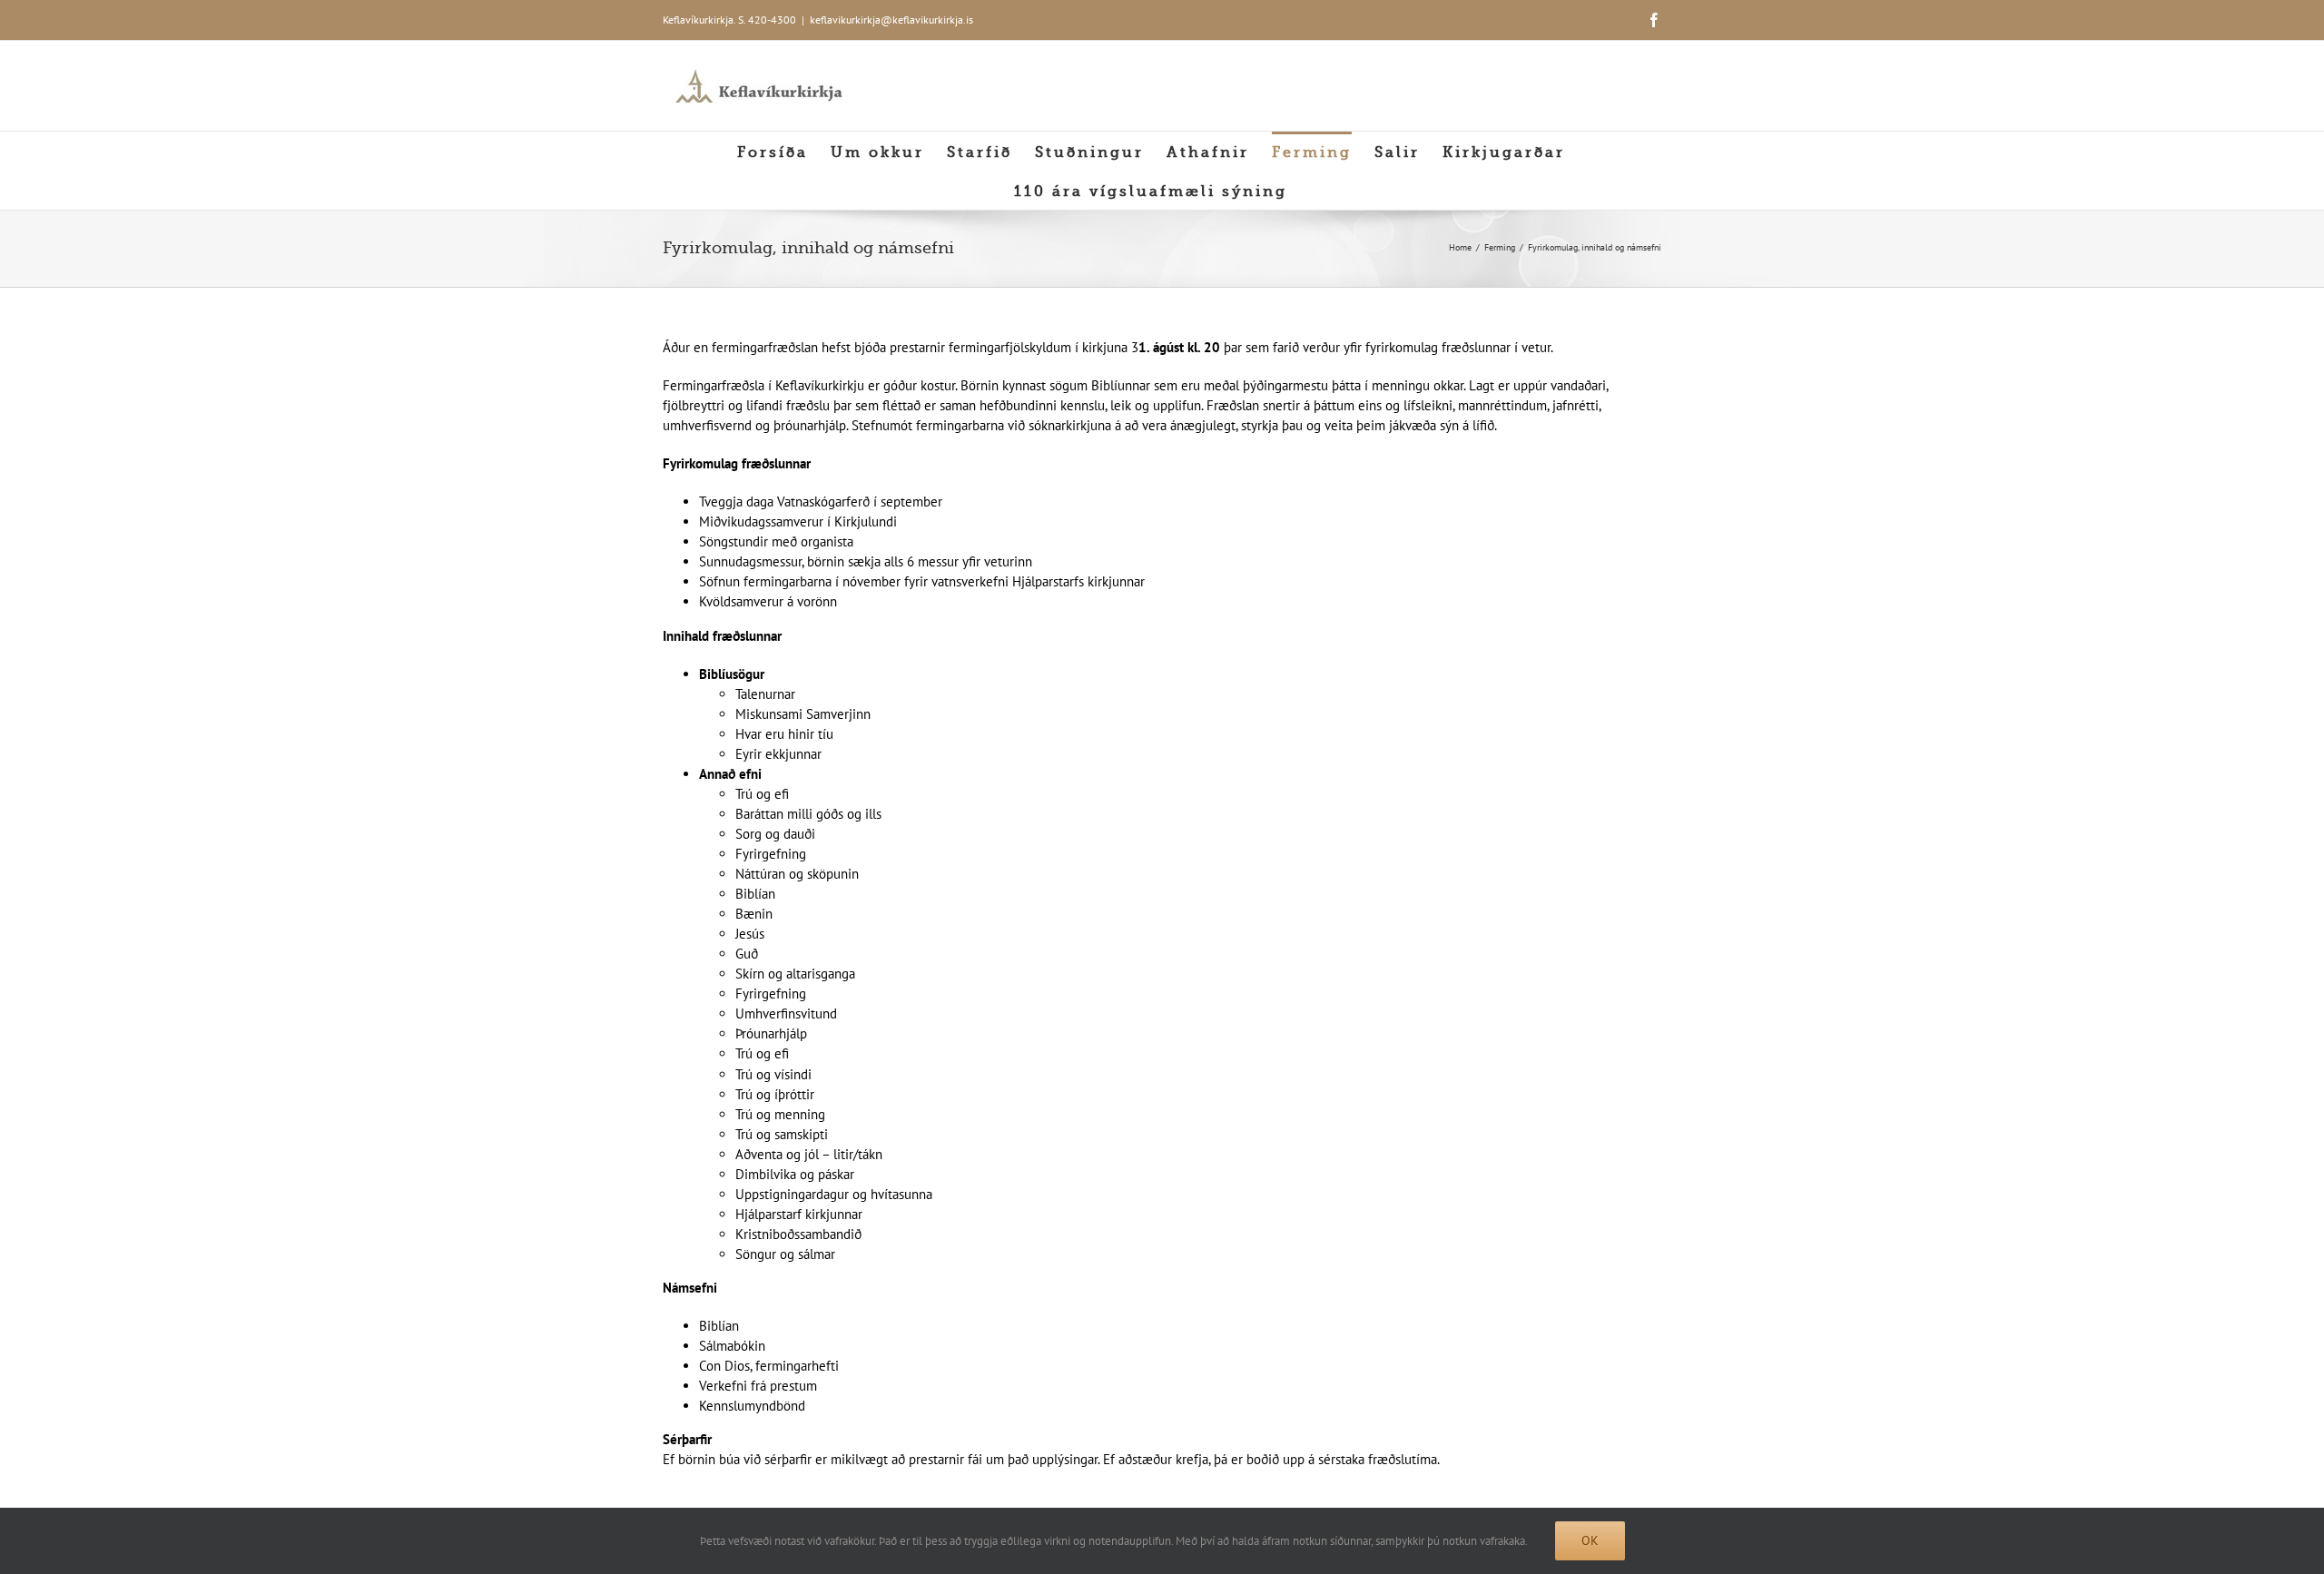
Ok (1590, 1540)
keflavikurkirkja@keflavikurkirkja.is (891, 20)
